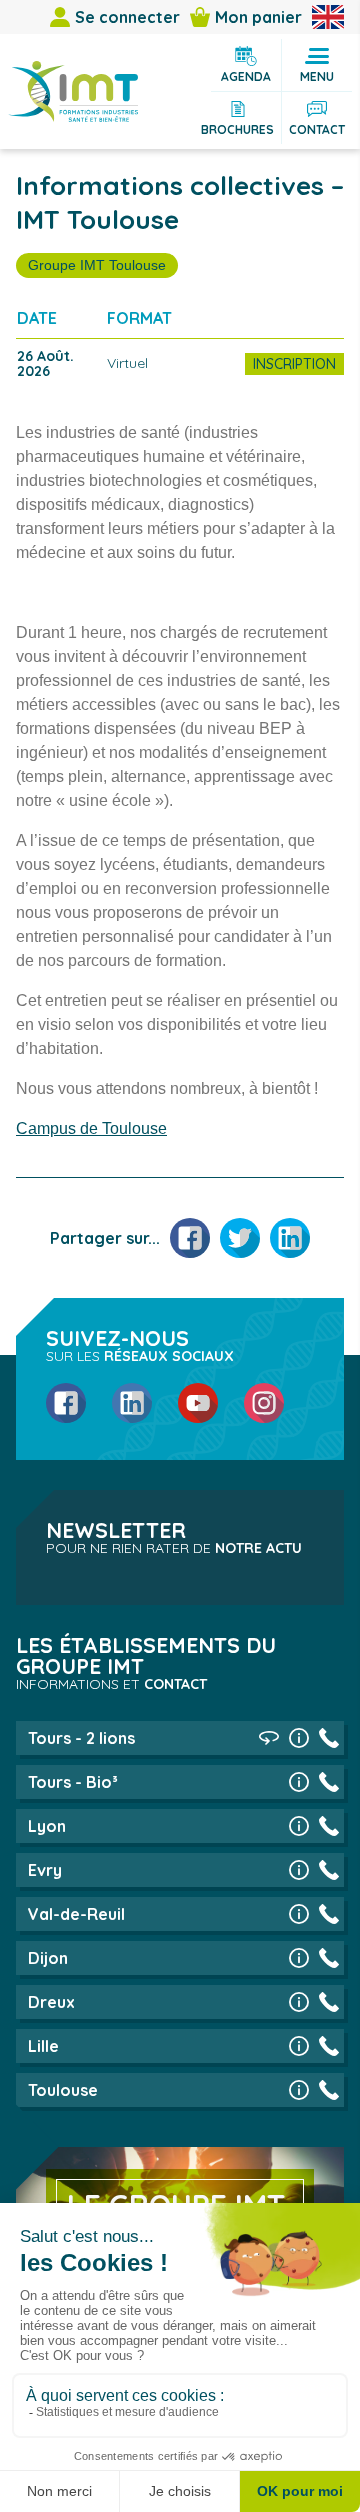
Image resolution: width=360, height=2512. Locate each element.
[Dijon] (299, 1958)
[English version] (328, 17)
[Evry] (299, 1870)
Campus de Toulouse (91, 1128)
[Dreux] (299, 2002)
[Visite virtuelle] (269, 1738)
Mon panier (258, 17)
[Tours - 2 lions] (299, 1738)
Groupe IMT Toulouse (97, 265)
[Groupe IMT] (73, 91)
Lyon (47, 1826)
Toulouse (63, 2090)
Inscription (294, 364)
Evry (45, 1870)
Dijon (48, 1958)
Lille (43, 2046)
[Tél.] (329, 1738)
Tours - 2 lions (81, 1738)
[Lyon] (299, 1826)
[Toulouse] (299, 2090)
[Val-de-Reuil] (299, 1914)
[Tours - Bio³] (299, 1782)
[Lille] (299, 2046)
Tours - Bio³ (73, 1782)
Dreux (51, 2002)
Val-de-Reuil (76, 1914)
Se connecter (127, 17)
